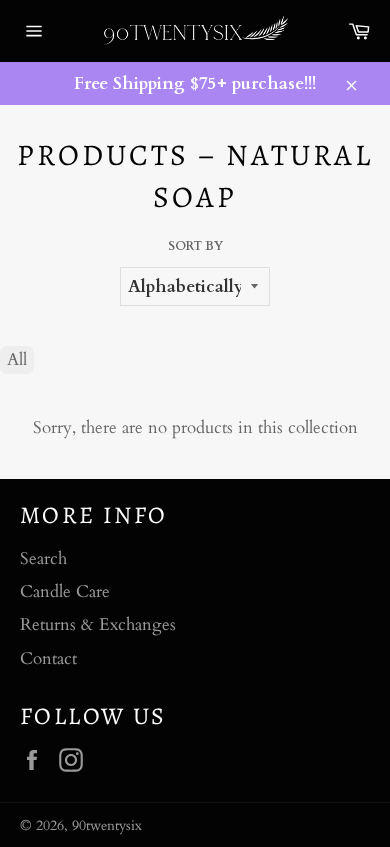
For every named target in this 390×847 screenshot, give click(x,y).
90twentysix (107, 826)
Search (43, 558)
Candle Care (65, 591)
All (17, 359)
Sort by (195, 246)
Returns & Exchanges (98, 624)
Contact (48, 658)
